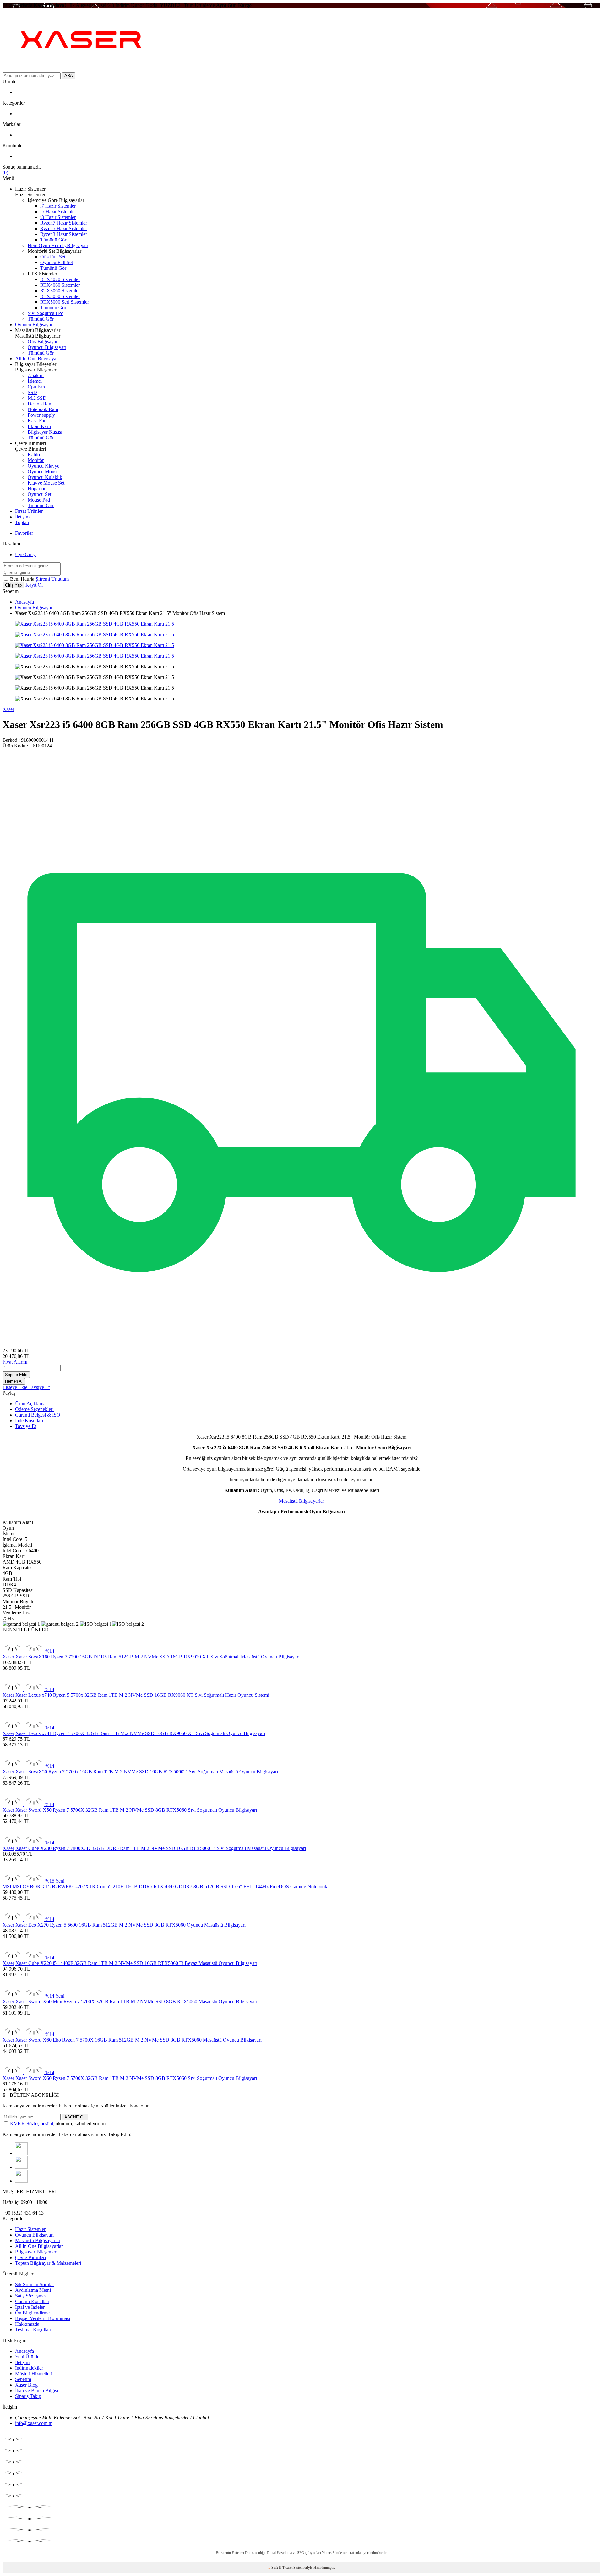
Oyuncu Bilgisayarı (34, 325)
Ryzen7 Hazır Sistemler (64, 223)
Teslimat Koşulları (33, 2330)
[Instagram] (21, 2153)
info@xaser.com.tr (33, 2423)
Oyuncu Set (39, 494)
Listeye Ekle (16, 1387)
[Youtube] (21, 2181)
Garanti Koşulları (32, 2301)
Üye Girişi (25, 554)
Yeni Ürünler (28, 2357)
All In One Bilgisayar (36, 358)
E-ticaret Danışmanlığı (248, 2553)
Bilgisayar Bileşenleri (36, 2252)
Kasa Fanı (38, 421)
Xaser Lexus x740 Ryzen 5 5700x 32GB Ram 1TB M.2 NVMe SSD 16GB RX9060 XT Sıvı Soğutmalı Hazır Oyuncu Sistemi (142, 1695)
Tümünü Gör (53, 240)
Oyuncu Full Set (57, 262)
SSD (32, 392)
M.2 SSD (37, 398)
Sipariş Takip (28, 2396)
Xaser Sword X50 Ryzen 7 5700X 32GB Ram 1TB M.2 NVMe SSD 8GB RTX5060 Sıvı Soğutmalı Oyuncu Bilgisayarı (136, 1810)
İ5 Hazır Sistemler (58, 212)
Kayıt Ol (34, 585)
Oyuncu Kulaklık (45, 477)
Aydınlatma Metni (33, 2290)
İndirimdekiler (29, 2368)
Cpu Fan (36, 387)
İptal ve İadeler (30, 2307)
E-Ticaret (286, 2568)
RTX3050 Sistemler (60, 296)
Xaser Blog (26, 2385)
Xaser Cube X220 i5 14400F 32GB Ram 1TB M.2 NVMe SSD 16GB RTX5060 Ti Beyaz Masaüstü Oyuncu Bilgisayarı (136, 1963)
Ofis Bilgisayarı (43, 342)
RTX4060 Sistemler (60, 285)
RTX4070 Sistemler (60, 279)
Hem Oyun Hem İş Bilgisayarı (58, 245)
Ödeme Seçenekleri (34, 1409)
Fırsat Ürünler (29, 511)
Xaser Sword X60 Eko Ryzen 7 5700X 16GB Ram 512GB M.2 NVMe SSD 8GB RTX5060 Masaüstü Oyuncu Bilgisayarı (139, 2040)
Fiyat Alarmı (15, 1362)
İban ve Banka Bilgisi (37, 2391)
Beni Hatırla (23, 579)
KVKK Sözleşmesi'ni (32, 2124)
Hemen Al (14, 1381)
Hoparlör (37, 488)
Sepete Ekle (16, 1375)
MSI (7, 1887)
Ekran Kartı (39, 426)
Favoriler (24, 533)
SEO (301, 2553)
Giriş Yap (13, 585)
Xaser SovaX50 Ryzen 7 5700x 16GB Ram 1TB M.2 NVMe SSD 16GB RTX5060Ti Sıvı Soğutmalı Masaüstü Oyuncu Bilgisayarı (147, 1772)
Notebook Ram (43, 409)
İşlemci (35, 381)
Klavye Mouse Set (46, 483)
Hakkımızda (27, 2324)
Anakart (36, 375)
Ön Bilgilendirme (32, 2313)
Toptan (22, 522)
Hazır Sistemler (30, 2229)
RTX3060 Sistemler (60, 291)
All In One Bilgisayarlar (39, 2246)
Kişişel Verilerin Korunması (43, 2318)
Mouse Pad (39, 500)
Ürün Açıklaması (32, 1404)
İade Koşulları (29, 1421)
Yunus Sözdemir (334, 2553)
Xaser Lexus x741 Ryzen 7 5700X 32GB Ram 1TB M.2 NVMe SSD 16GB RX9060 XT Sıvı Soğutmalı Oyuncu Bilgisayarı (140, 1733)
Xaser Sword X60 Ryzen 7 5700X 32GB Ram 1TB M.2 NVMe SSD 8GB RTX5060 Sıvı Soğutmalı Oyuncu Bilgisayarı (136, 2078)
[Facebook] (21, 2167)
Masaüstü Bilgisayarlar (301, 1501)
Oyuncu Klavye (43, 466)
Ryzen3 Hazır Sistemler (64, 234)
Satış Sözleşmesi (31, 2296)
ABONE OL (75, 2117)
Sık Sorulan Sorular (35, 2284)
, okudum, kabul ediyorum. (58, 2124)
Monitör (36, 460)
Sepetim (23, 2379)
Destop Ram (40, 404)
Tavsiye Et (39, 1387)
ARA (69, 76)
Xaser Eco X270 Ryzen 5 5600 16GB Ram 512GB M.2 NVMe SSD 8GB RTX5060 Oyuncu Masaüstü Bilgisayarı (130, 1925)
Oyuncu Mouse (43, 472)
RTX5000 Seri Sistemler (65, 302)
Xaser (8, 709)
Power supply (41, 415)
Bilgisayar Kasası (45, 432)
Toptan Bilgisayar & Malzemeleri (48, 2263)
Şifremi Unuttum (52, 579)
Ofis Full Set (53, 257)
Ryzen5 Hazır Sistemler (64, 228)
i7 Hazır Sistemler (58, 206)
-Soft (273, 2568)
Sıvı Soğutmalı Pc (45, 313)
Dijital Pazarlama (279, 2553)
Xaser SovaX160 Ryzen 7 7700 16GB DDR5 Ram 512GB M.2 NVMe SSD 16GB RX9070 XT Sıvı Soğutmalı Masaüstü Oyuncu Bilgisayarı (158, 1657)
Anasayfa (24, 602)
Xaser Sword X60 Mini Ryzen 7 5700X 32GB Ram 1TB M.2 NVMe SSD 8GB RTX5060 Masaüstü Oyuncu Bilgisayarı (136, 2001)
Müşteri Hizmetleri (34, 2374)
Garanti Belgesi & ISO (38, 1415)
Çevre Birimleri (30, 2257)
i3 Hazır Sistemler (58, 217)
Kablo (34, 455)
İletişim (22, 517)
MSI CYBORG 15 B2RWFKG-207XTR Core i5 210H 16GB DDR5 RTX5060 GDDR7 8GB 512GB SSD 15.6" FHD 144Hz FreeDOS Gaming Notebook (170, 1887)
